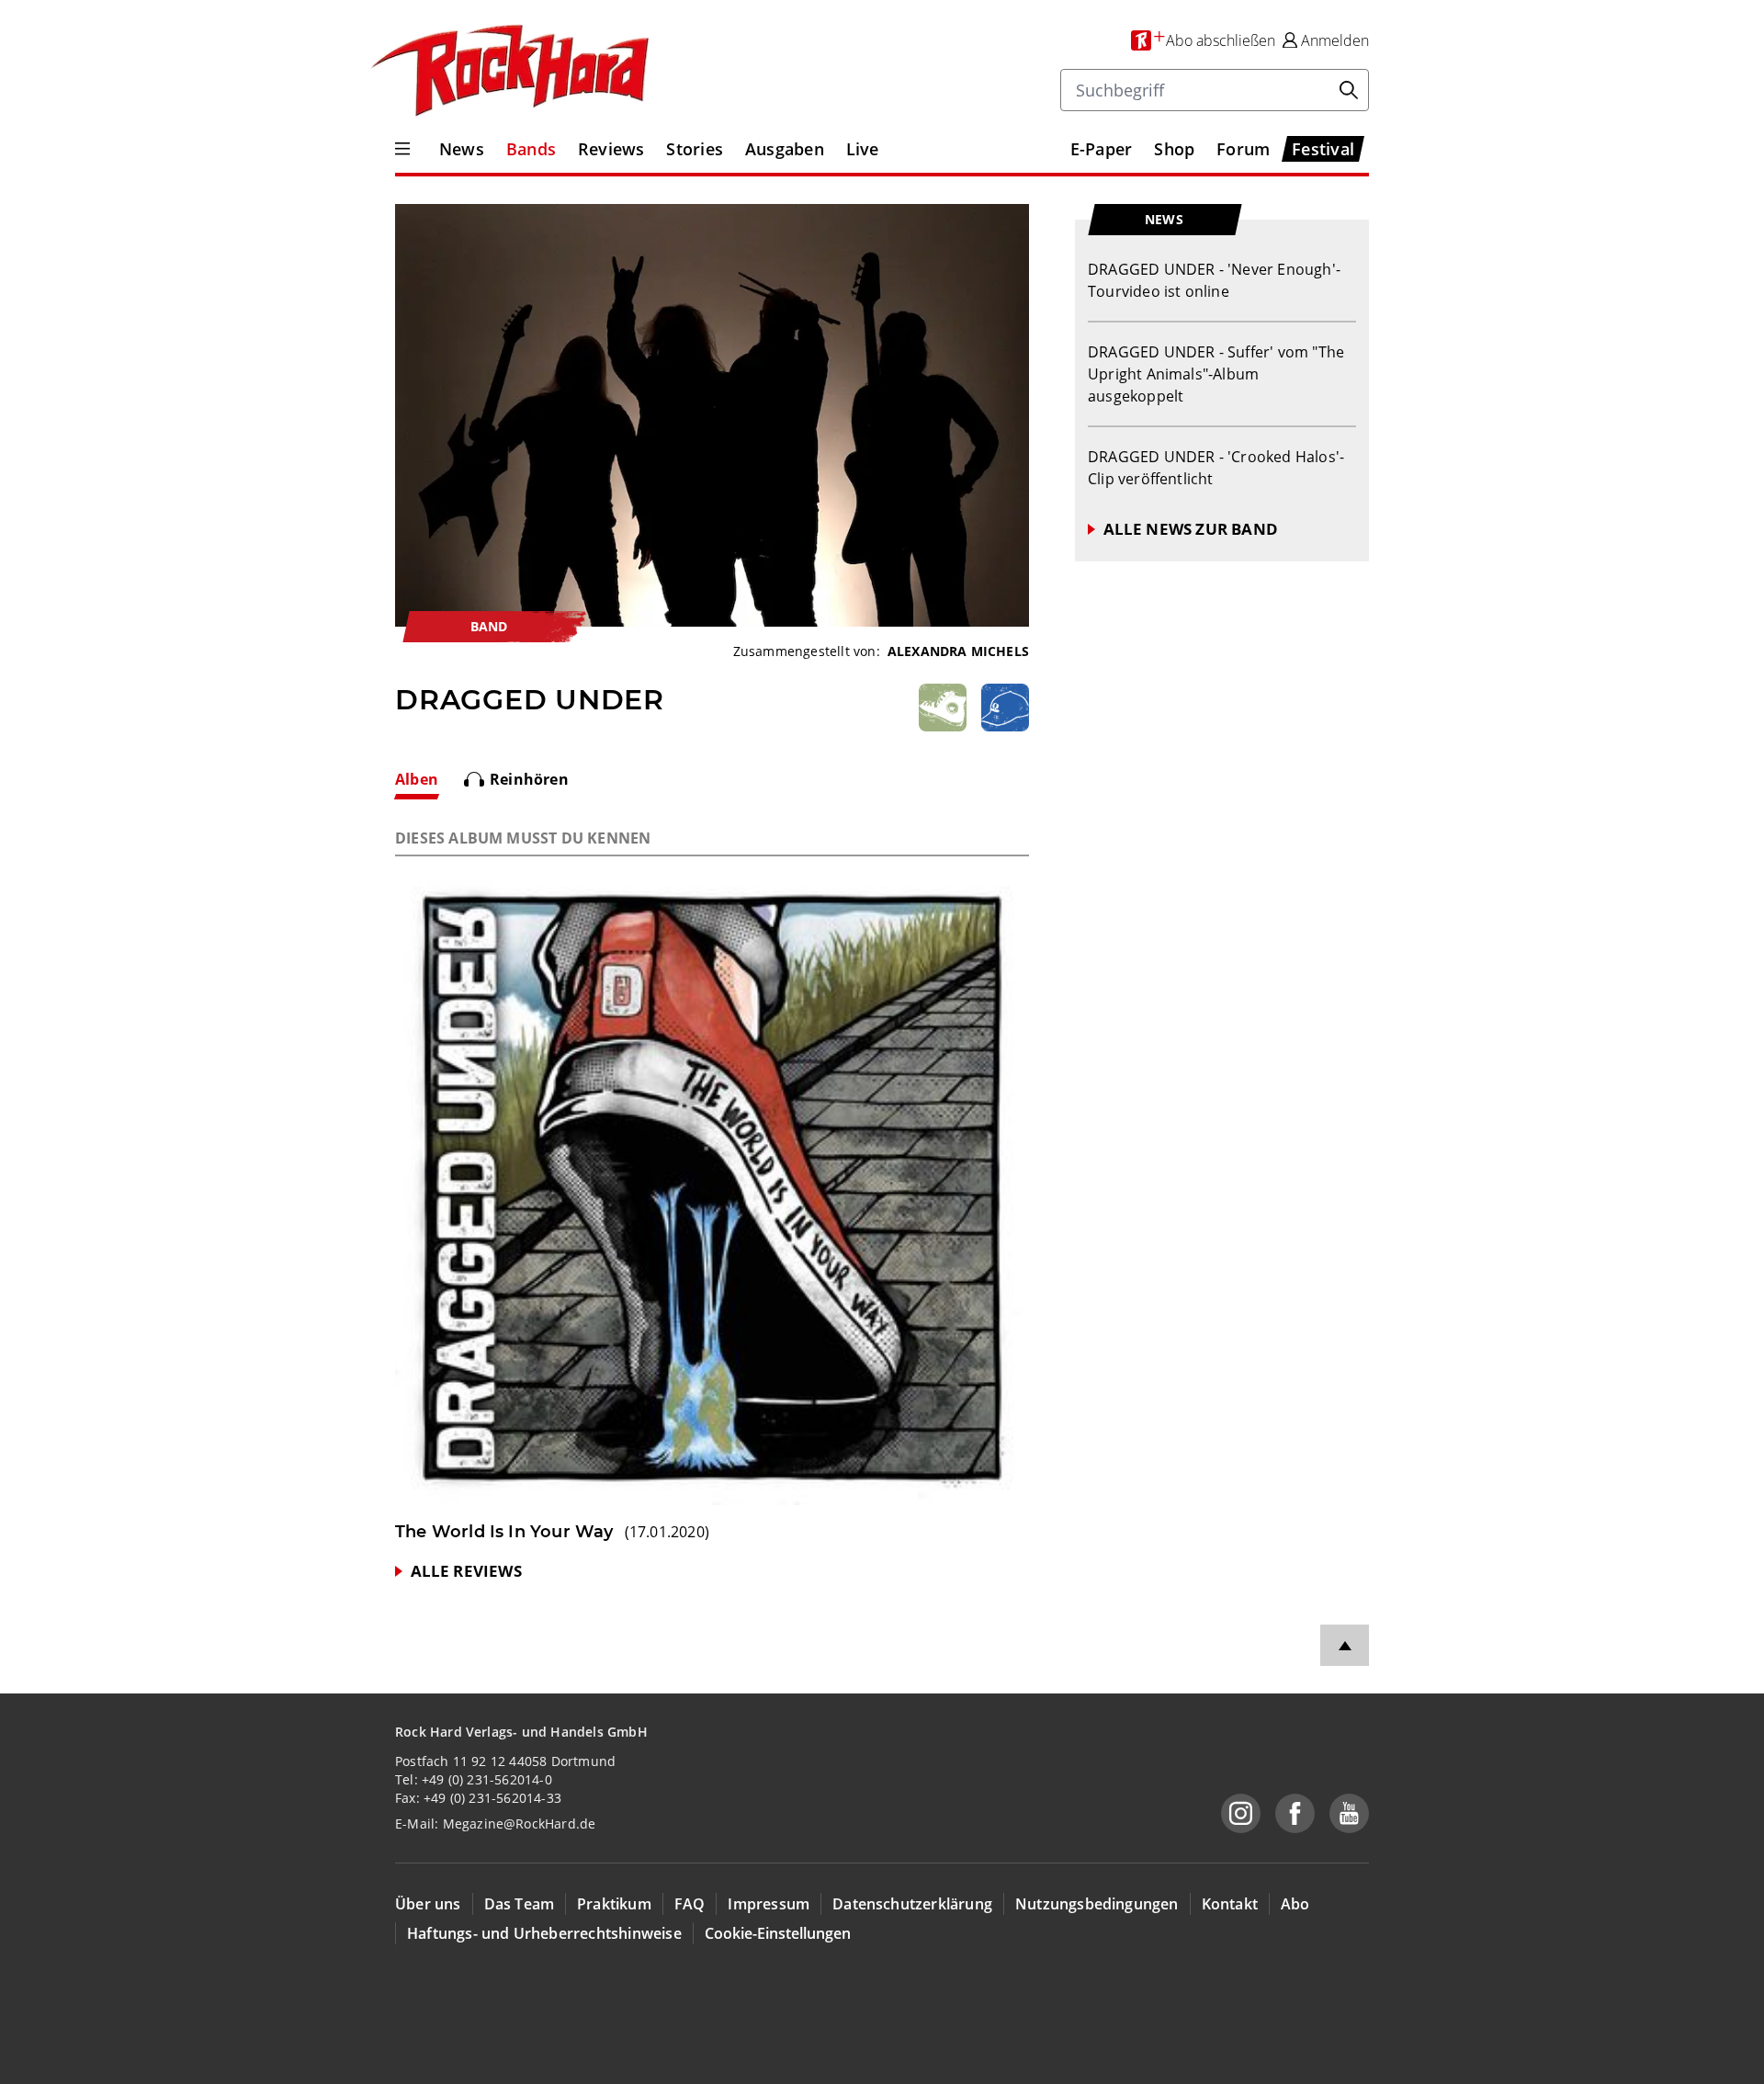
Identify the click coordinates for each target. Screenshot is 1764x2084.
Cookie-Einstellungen (778, 1933)
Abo (1295, 1904)
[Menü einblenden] (402, 149)
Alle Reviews (466, 1571)
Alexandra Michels (958, 651)
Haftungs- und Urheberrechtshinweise (544, 1933)
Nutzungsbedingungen (1097, 1904)
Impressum (769, 1904)
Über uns (428, 1904)
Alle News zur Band (1191, 529)
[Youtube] (1349, 1813)
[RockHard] (508, 72)
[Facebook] (1295, 1813)
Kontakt (1230, 1904)
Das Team (520, 1904)
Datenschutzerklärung (912, 1904)
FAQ (690, 1904)
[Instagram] (1241, 1813)
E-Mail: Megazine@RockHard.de (495, 1823)
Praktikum (614, 1904)
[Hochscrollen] (1345, 1645)
